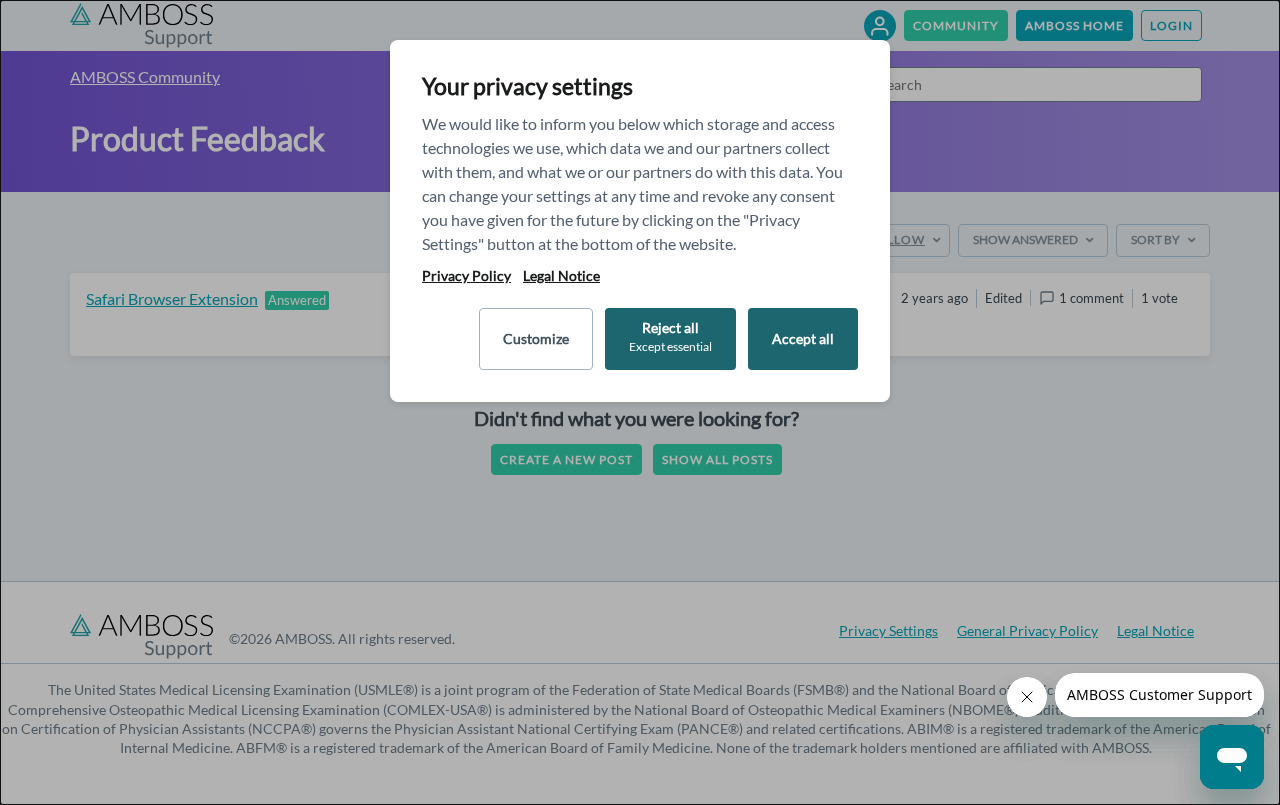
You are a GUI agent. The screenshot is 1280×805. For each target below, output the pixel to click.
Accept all (803, 338)
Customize (536, 338)
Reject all (670, 336)
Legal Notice (561, 276)
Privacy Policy (466, 276)
